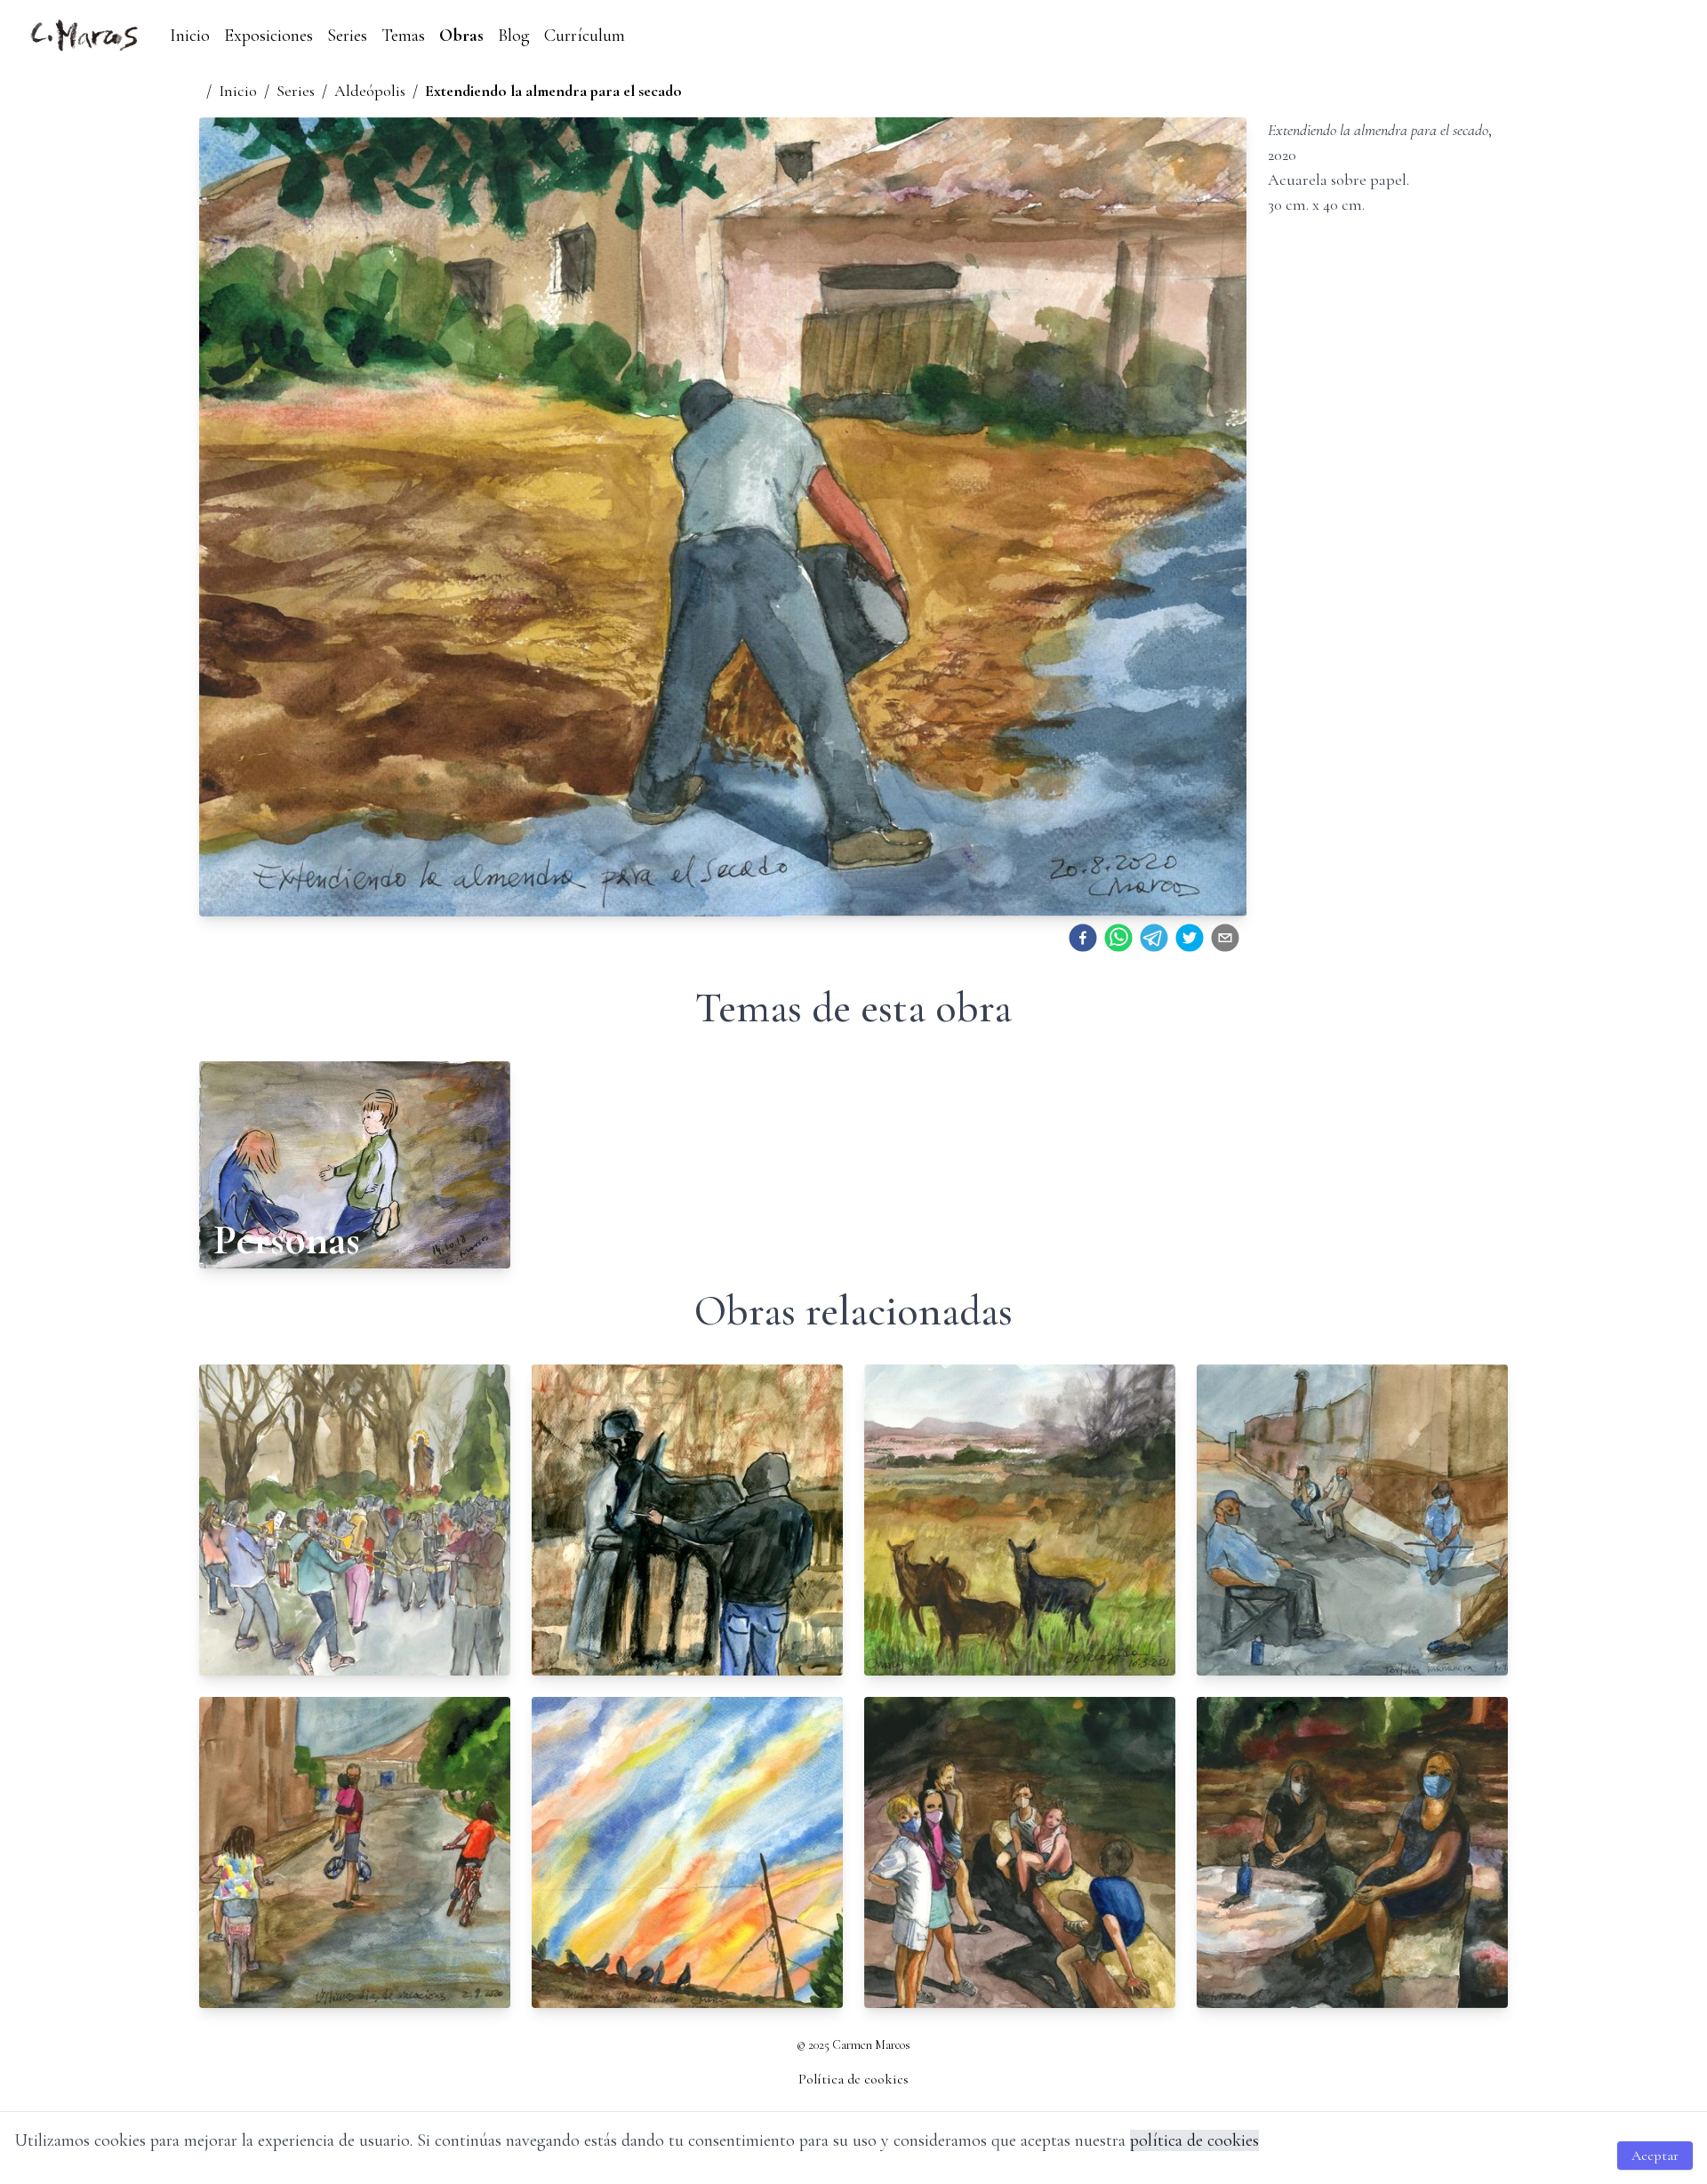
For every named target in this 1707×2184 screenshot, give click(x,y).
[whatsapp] (1118, 938)
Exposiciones (268, 36)
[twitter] (1190, 938)
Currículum (585, 36)
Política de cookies (853, 2079)
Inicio (190, 36)
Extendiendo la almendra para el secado (553, 91)
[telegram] (1154, 938)
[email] (1225, 938)
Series (347, 36)
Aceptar (1655, 2156)
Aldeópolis (370, 91)
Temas (403, 36)
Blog (514, 36)
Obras (461, 36)
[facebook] (1083, 938)
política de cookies (1194, 2140)
